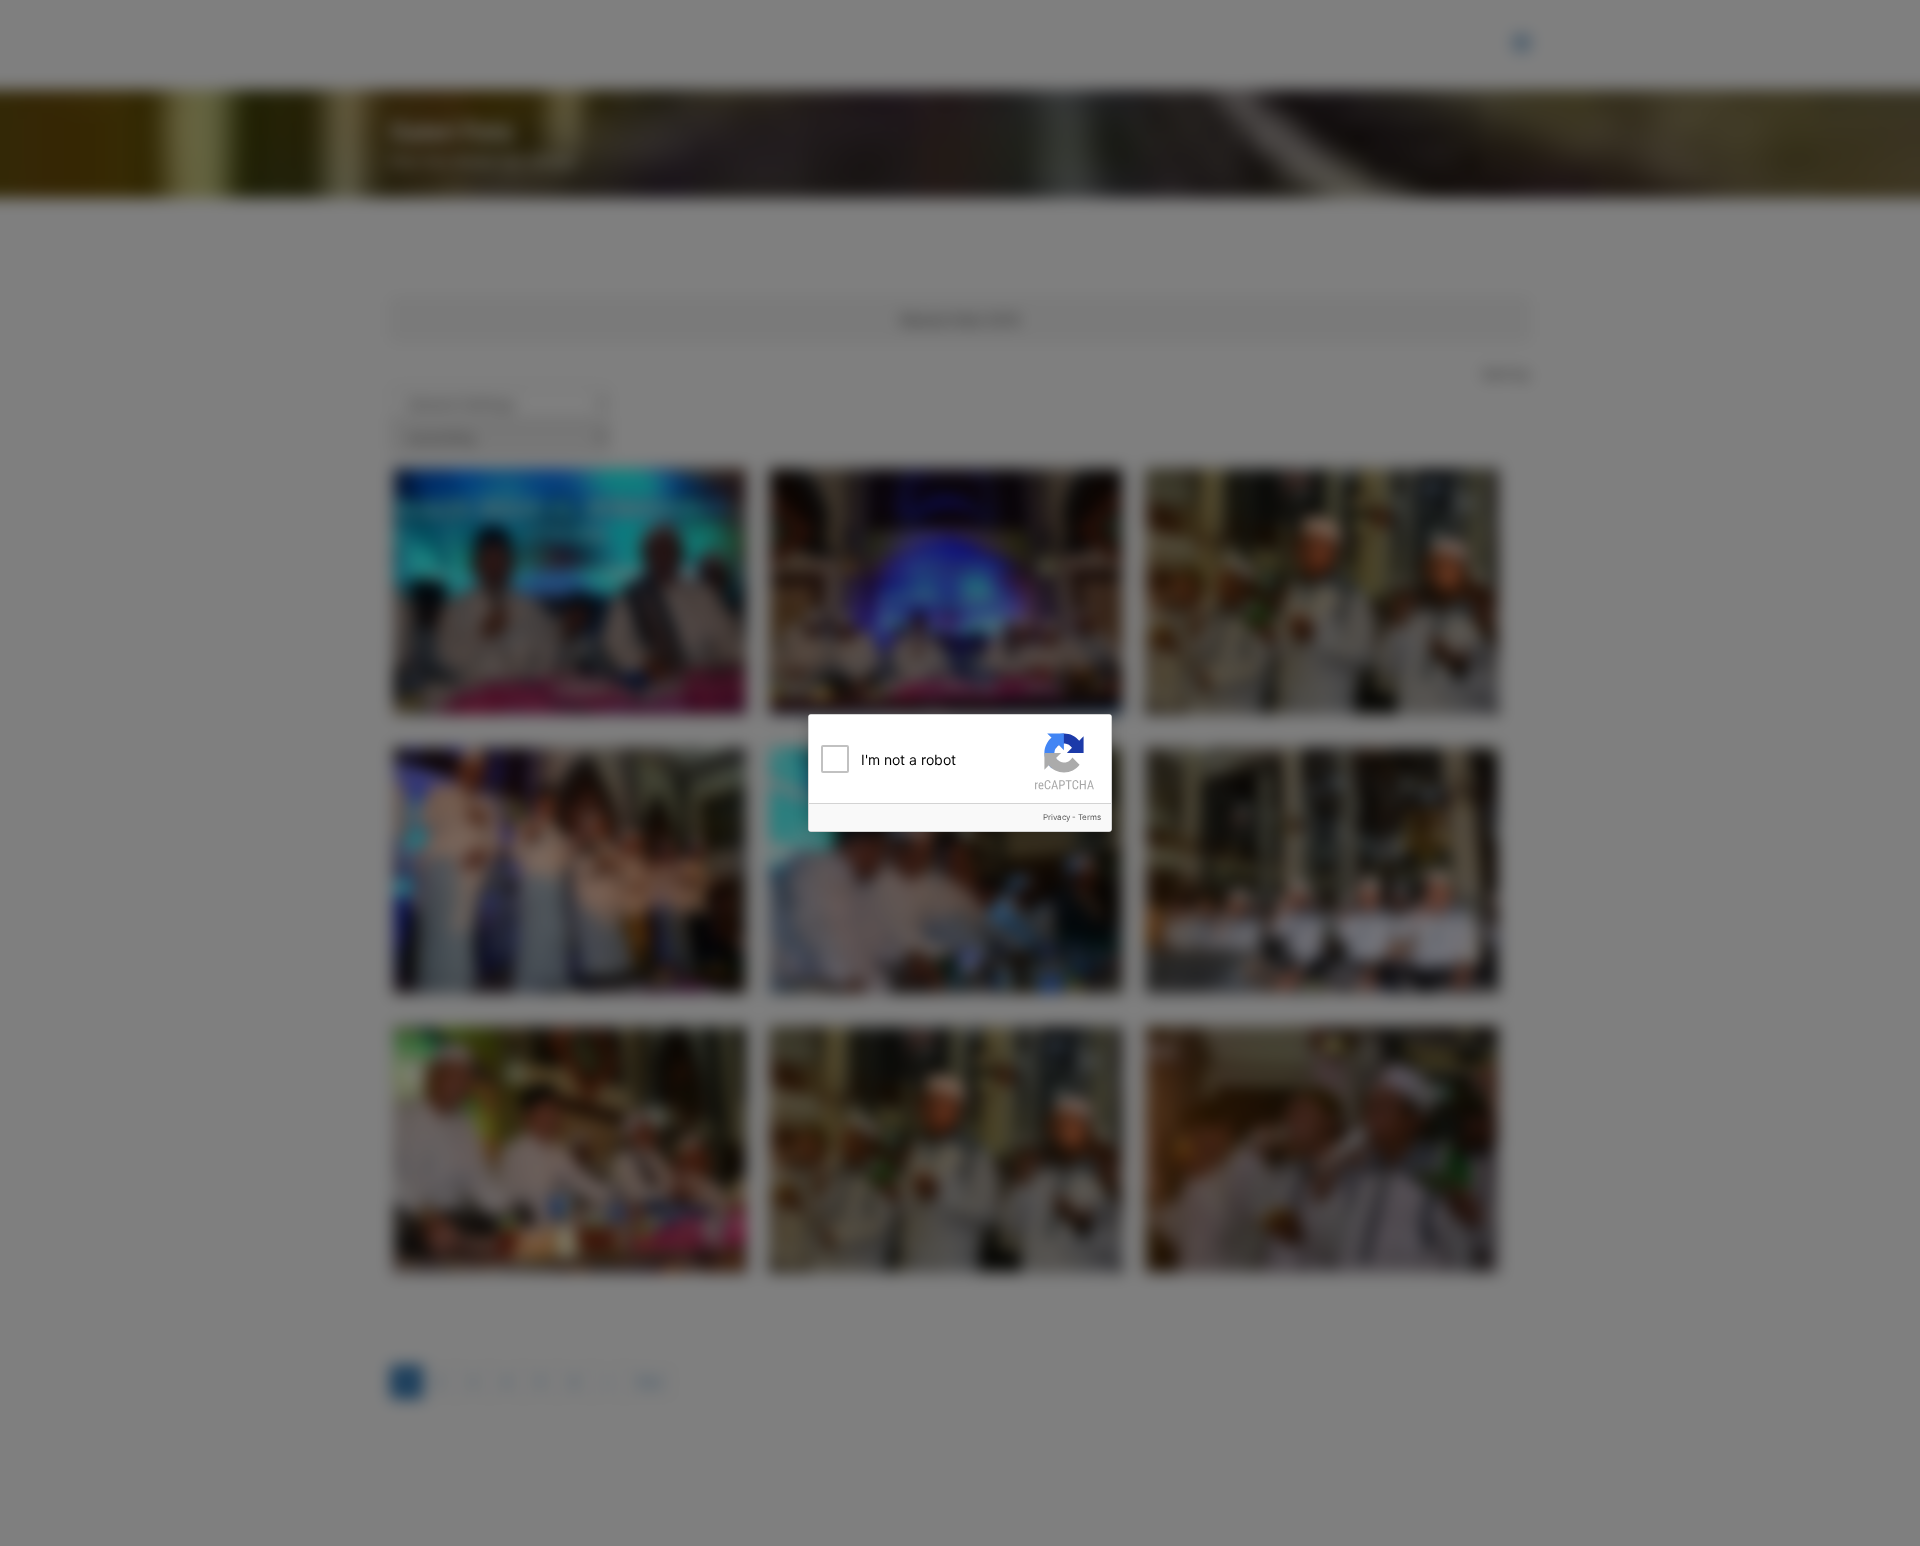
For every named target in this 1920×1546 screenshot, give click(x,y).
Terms (1089, 817)
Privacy (1056, 817)
